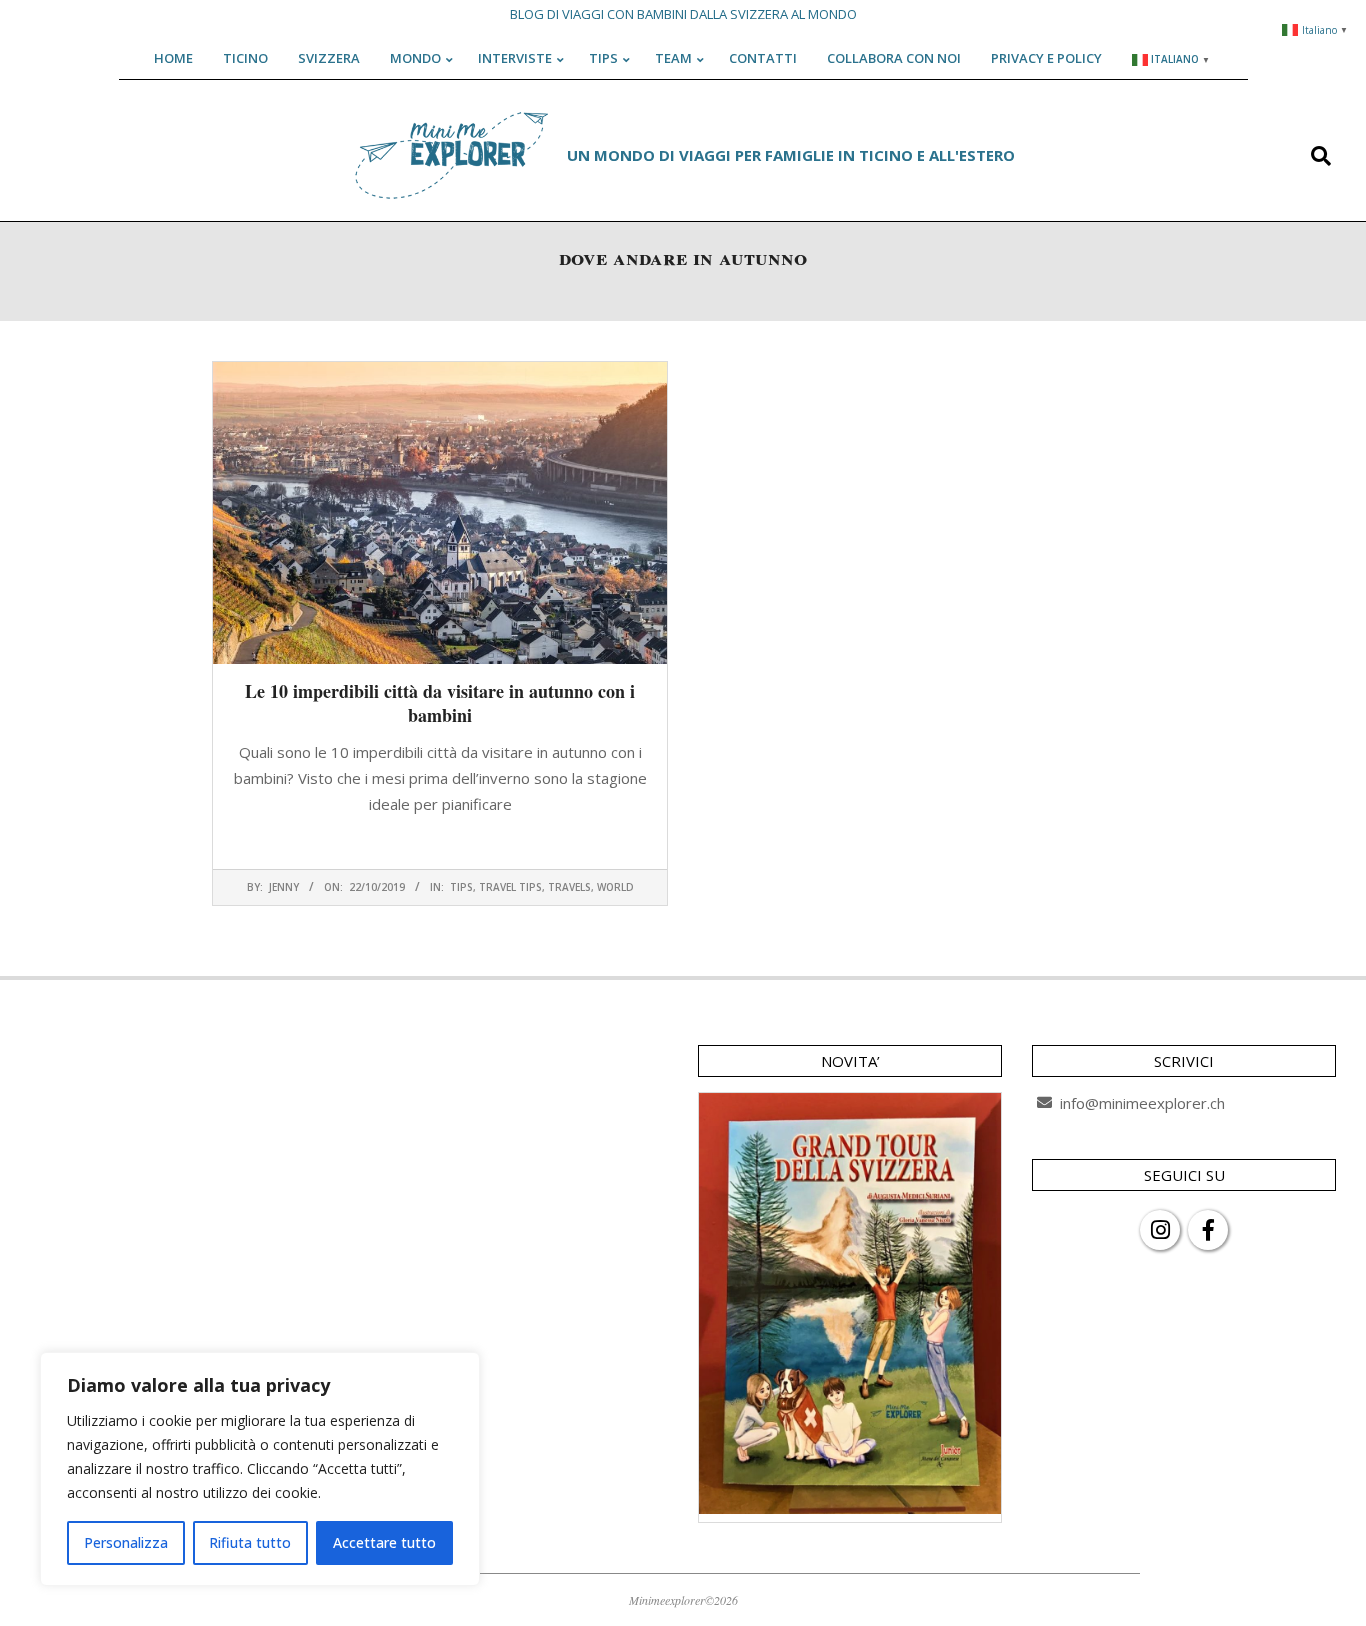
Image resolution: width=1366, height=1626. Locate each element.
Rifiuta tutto (250, 1542)
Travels (569, 887)
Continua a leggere (440, 843)
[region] (260, 1469)
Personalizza (126, 1542)
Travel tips (510, 887)
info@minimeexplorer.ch (1142, 1103)
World (615, 887)
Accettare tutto (384, 1542)
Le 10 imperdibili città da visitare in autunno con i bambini (440, 703)
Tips (461, 887)
